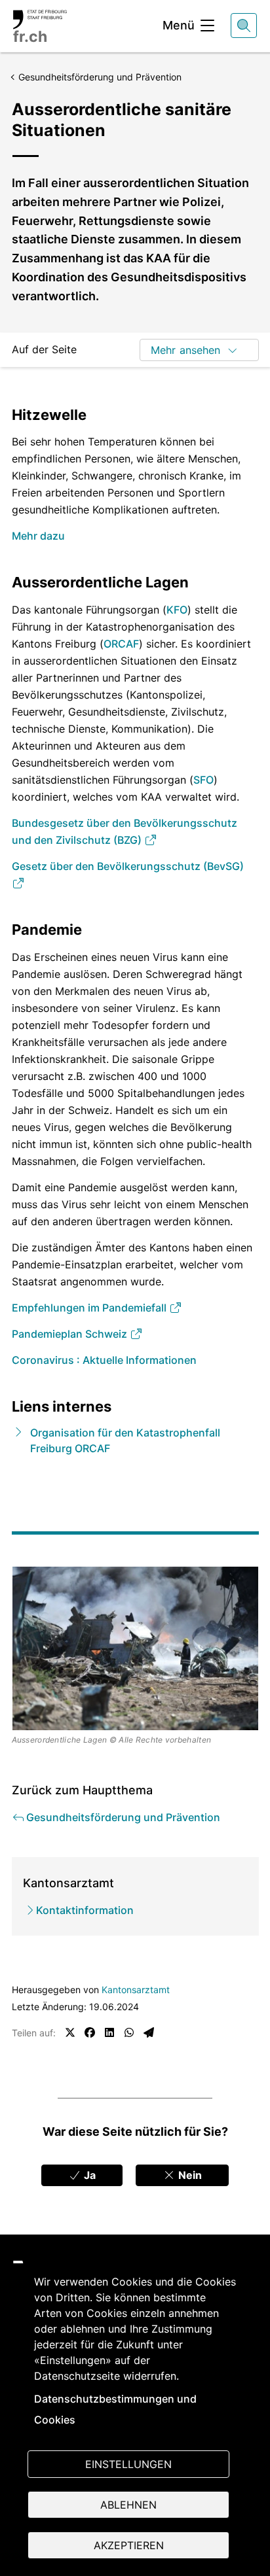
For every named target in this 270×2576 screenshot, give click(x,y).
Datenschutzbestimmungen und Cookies (115, 2409)
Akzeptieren (129, 2545)
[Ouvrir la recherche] (244, 26)
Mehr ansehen (185, 350)
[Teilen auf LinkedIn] (109, 2032)
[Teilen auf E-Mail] (149, 2032)
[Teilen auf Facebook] (90, 2032)
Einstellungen (128, 2464)
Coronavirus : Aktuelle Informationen (104, 1360)
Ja (88, 2175)
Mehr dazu (38, 536)
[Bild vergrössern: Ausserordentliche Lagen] (135, 1648)
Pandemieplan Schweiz (71, 1334)
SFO (203, 780)
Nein (189, 2175)
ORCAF (121, 644)
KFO (177, 610)
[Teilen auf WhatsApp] (129, 2032)
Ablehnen (128, 2505)
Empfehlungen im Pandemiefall (90, 1308)
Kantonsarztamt (136, 1990)
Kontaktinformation (85, 1910)
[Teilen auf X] (70, 2032)
